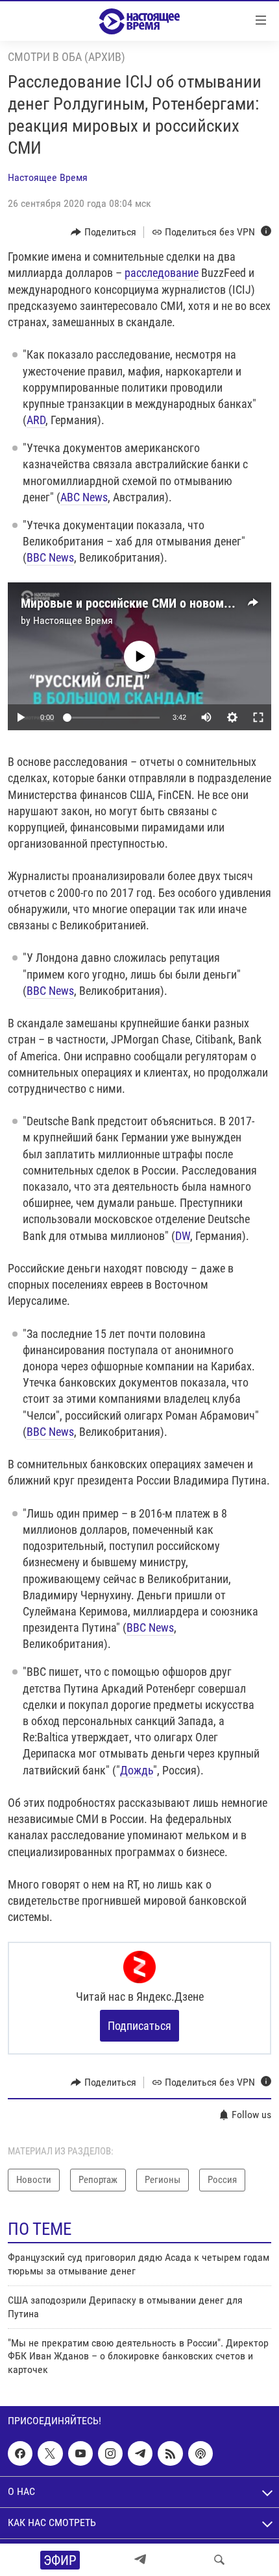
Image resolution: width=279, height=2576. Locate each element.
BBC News (50, 557)
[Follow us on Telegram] (140, 2453)
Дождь (137, 1770)
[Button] (103, 232)
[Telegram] (140, 2560)
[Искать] (219, 2560)
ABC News (84, 497)
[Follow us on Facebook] (20, 2453)
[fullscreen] (258, 717)
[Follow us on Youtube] (80, 2453)
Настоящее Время (48, 177)
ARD (36, 420)
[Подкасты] (200, 2453)
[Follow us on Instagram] (110, 2453)
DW (183, 1236)
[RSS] (170, 2453)
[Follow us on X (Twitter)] (50, 2453)
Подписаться (139, 2026)
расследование (162, 273)
